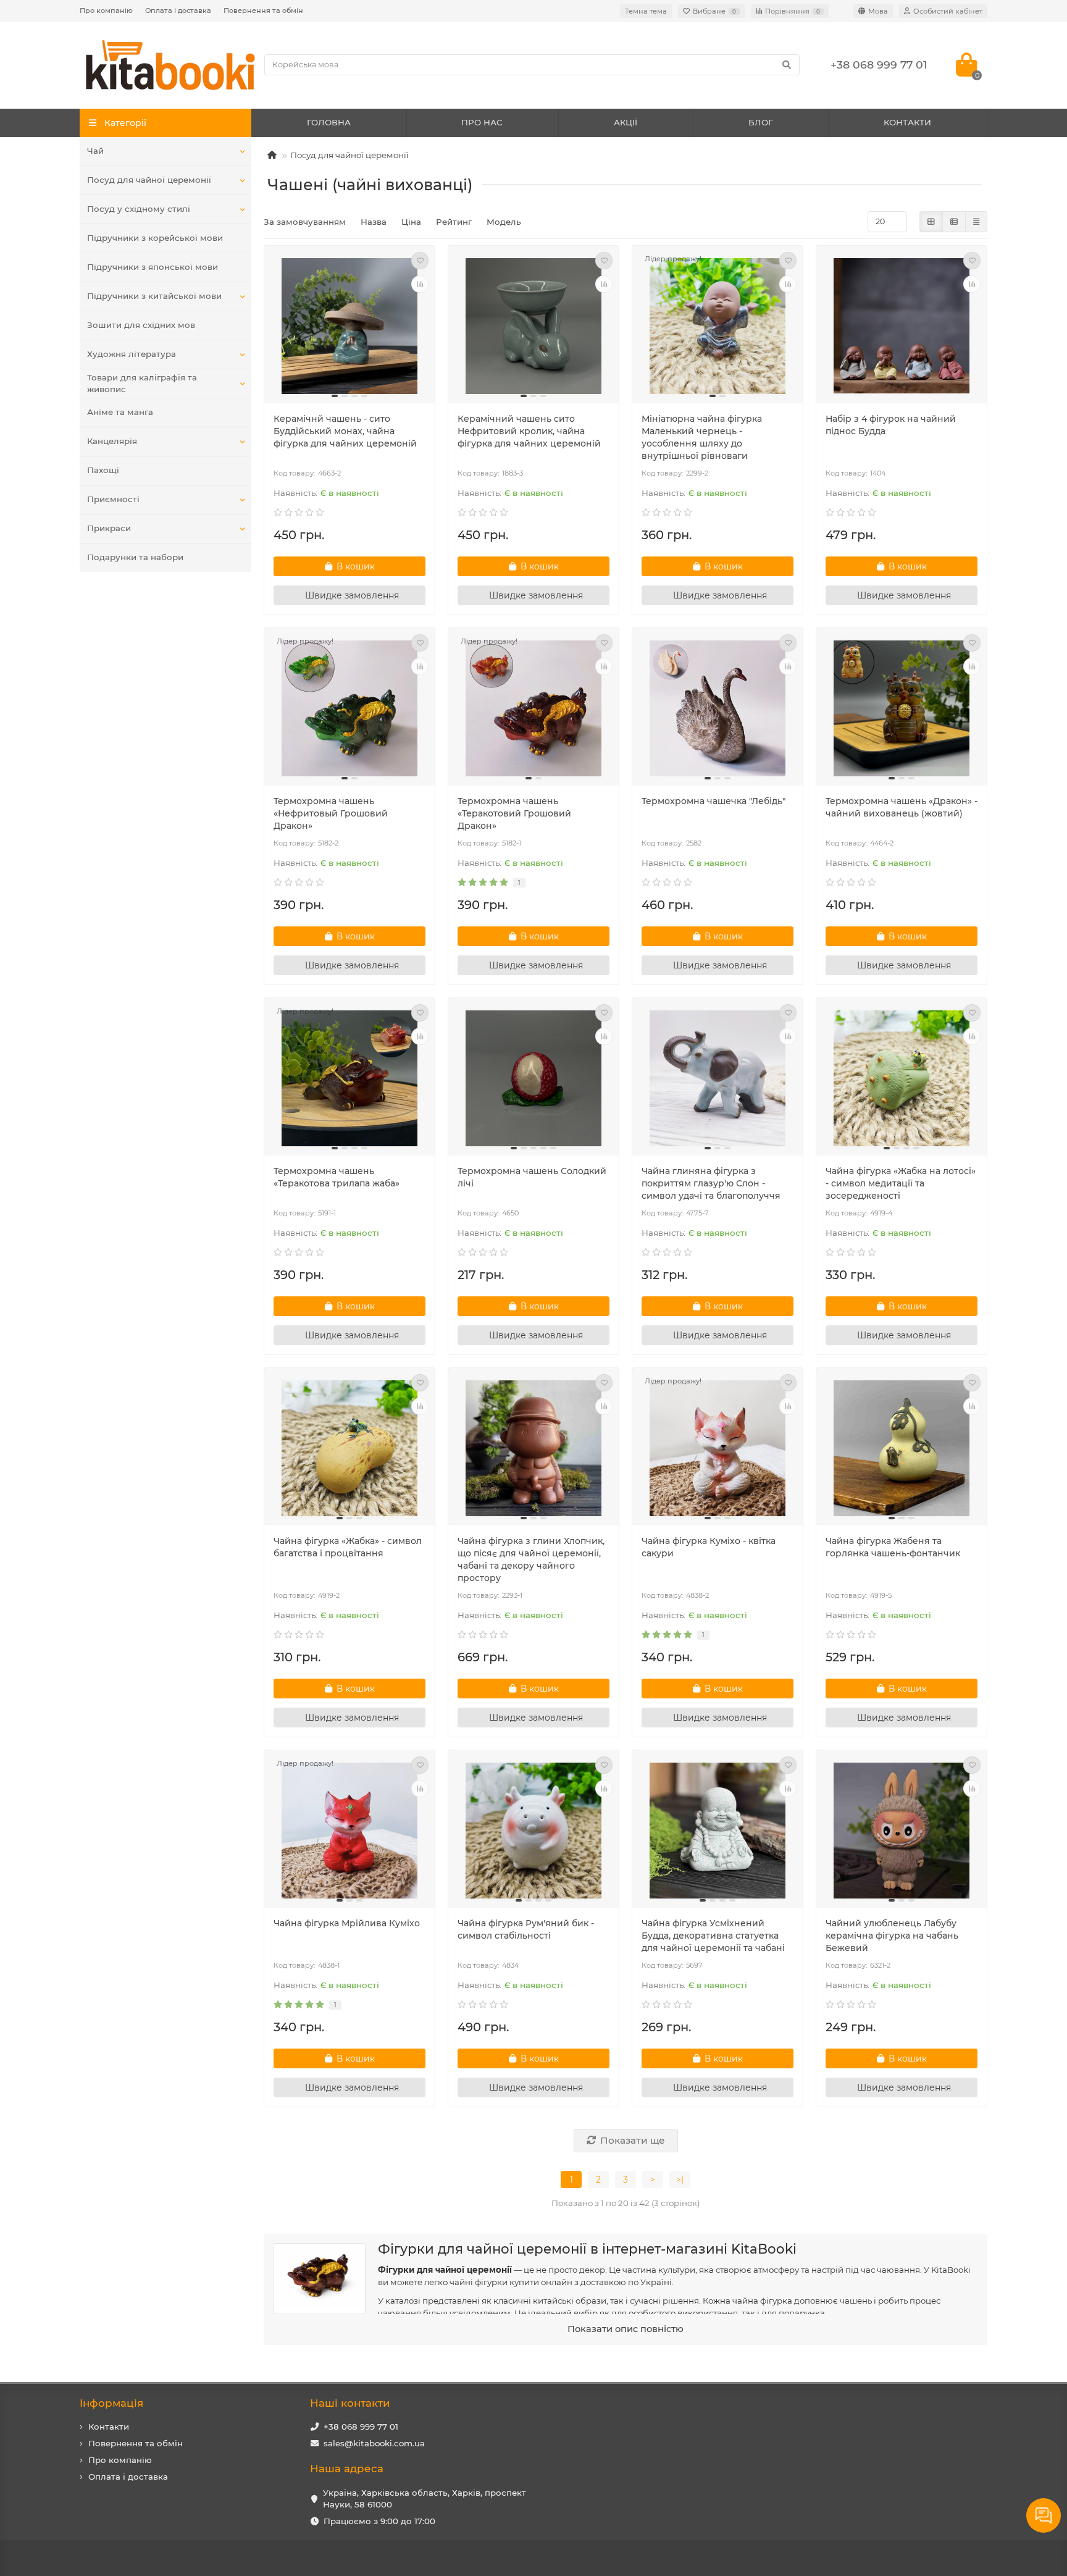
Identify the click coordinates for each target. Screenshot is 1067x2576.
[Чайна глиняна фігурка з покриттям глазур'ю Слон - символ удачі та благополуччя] (718, 1078)
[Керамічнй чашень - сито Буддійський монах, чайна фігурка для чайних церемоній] (349, 326)
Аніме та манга (120, 412)
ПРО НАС (482, 122)
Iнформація (111, 2403)
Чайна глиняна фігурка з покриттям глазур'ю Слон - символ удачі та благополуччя (711, 1183)
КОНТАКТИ (907, 122)
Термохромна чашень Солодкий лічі (532, 1177)
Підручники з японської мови (153, 267)
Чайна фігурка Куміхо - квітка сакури (709, 1547)
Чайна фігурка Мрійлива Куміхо (347, 1923)
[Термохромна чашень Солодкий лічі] (533, 1078)
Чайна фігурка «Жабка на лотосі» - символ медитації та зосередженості (901, 1183)
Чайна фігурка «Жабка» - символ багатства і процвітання (348, 1547)
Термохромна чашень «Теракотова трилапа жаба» (337, 1177)
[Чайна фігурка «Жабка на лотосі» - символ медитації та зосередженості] (902, 1078)
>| (680, 2180)
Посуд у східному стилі (139, 209)
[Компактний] (976, 222)
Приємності (113, 499)
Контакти (109, 2427)
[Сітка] (931, 222)
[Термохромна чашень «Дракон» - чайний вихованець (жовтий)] (902, 708)
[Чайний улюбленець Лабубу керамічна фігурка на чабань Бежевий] (902, 1831)
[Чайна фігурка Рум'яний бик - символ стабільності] (533, 1831)
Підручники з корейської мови (155, 238)
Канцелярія (112, 441)
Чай (95, 151)
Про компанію (106, 10)
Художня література (132, 354)
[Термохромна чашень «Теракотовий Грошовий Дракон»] (533, 708)
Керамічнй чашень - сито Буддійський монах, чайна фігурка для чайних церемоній (345, 431)
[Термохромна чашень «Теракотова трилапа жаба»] (349, 1078)
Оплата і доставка (178, 10)
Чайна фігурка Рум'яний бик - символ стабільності (526, 1929)
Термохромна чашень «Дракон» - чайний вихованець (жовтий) (902, 807)
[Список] (954, 222)
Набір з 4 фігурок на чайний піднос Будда (891, 425)
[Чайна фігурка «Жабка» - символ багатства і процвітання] (349, 1448)
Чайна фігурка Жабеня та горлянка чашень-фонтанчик (893, 1547)
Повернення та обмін (263, 10)
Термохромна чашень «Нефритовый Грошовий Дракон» (331, 813)
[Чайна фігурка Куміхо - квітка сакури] (718, 1448)
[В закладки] (420, 261)
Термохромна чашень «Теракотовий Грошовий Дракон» (514, 813)
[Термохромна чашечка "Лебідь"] (718, 708)
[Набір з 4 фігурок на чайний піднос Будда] (902, 326)
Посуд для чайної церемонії (149, 180)
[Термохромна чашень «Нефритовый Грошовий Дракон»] (349, 708)
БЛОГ (761, 122)
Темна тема (646, 11)
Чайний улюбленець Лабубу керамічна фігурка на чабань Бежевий (892, 1936)
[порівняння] (420, 284)
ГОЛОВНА (329, 122)
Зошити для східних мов (141, 325)
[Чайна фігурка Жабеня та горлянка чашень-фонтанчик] (902, 1448)
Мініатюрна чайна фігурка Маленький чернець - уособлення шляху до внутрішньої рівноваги (702, 437)
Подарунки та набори (135, 557)
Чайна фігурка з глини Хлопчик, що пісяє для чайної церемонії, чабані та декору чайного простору (531, 1559)
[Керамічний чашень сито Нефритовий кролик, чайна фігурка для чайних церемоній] (533, 326)
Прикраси (109, 528)
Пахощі (103, 470)
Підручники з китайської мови (154, 296)
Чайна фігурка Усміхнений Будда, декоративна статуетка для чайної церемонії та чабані (713, 1936)
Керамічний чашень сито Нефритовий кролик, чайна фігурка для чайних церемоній (529, 431)
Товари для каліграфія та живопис (142, 383)
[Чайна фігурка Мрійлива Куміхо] (349, 1831)
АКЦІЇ (626, 122)
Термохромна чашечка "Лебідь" (713, 801)
